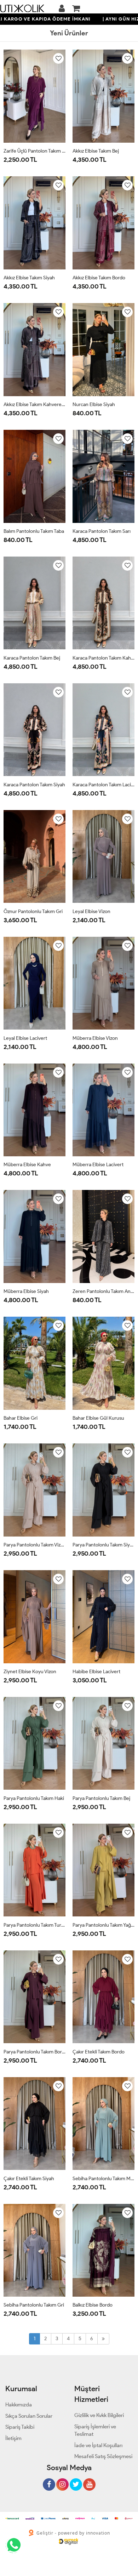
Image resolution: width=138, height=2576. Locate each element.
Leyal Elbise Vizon (91, 911)
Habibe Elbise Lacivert (96, 1672)
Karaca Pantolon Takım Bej (32, 658)
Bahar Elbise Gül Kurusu (98, 1418)
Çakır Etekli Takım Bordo (99, 2052)
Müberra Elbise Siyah (26, 1291)
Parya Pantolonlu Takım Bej (101, 1798)
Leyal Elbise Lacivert (25, 1038)
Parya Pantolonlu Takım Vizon (34, 1545)
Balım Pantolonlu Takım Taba (34, 531)
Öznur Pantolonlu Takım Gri (33, 911)
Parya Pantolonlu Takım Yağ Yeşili (103, 1925)
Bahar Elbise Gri (21, 1418)
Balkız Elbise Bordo (93, 2305)
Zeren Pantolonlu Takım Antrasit (103, 1291)
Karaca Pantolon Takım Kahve (103, 658)
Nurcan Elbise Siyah (94, 404)
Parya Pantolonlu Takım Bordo (34, 2052)
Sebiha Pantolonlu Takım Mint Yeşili (103, 2179)
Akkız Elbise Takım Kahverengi (34, 404)
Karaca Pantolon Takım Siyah (34, 785)
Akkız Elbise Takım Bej (96, 151)
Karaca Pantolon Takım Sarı (102, 531)
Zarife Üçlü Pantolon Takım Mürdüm (34, 151)
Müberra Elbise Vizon (95, 1038)
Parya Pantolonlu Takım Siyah (103, 1545)
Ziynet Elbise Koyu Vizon (30, 1672)
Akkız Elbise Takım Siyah (29, 278)
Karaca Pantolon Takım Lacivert (103, 785)
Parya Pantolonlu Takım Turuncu (34, 1925)
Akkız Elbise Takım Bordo (99, 278)
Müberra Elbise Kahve (27, 1165)
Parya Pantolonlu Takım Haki (34, 1798)
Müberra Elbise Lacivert (98, 1165)
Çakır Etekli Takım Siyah (29, 2179)
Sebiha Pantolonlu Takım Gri (34, 2305)
